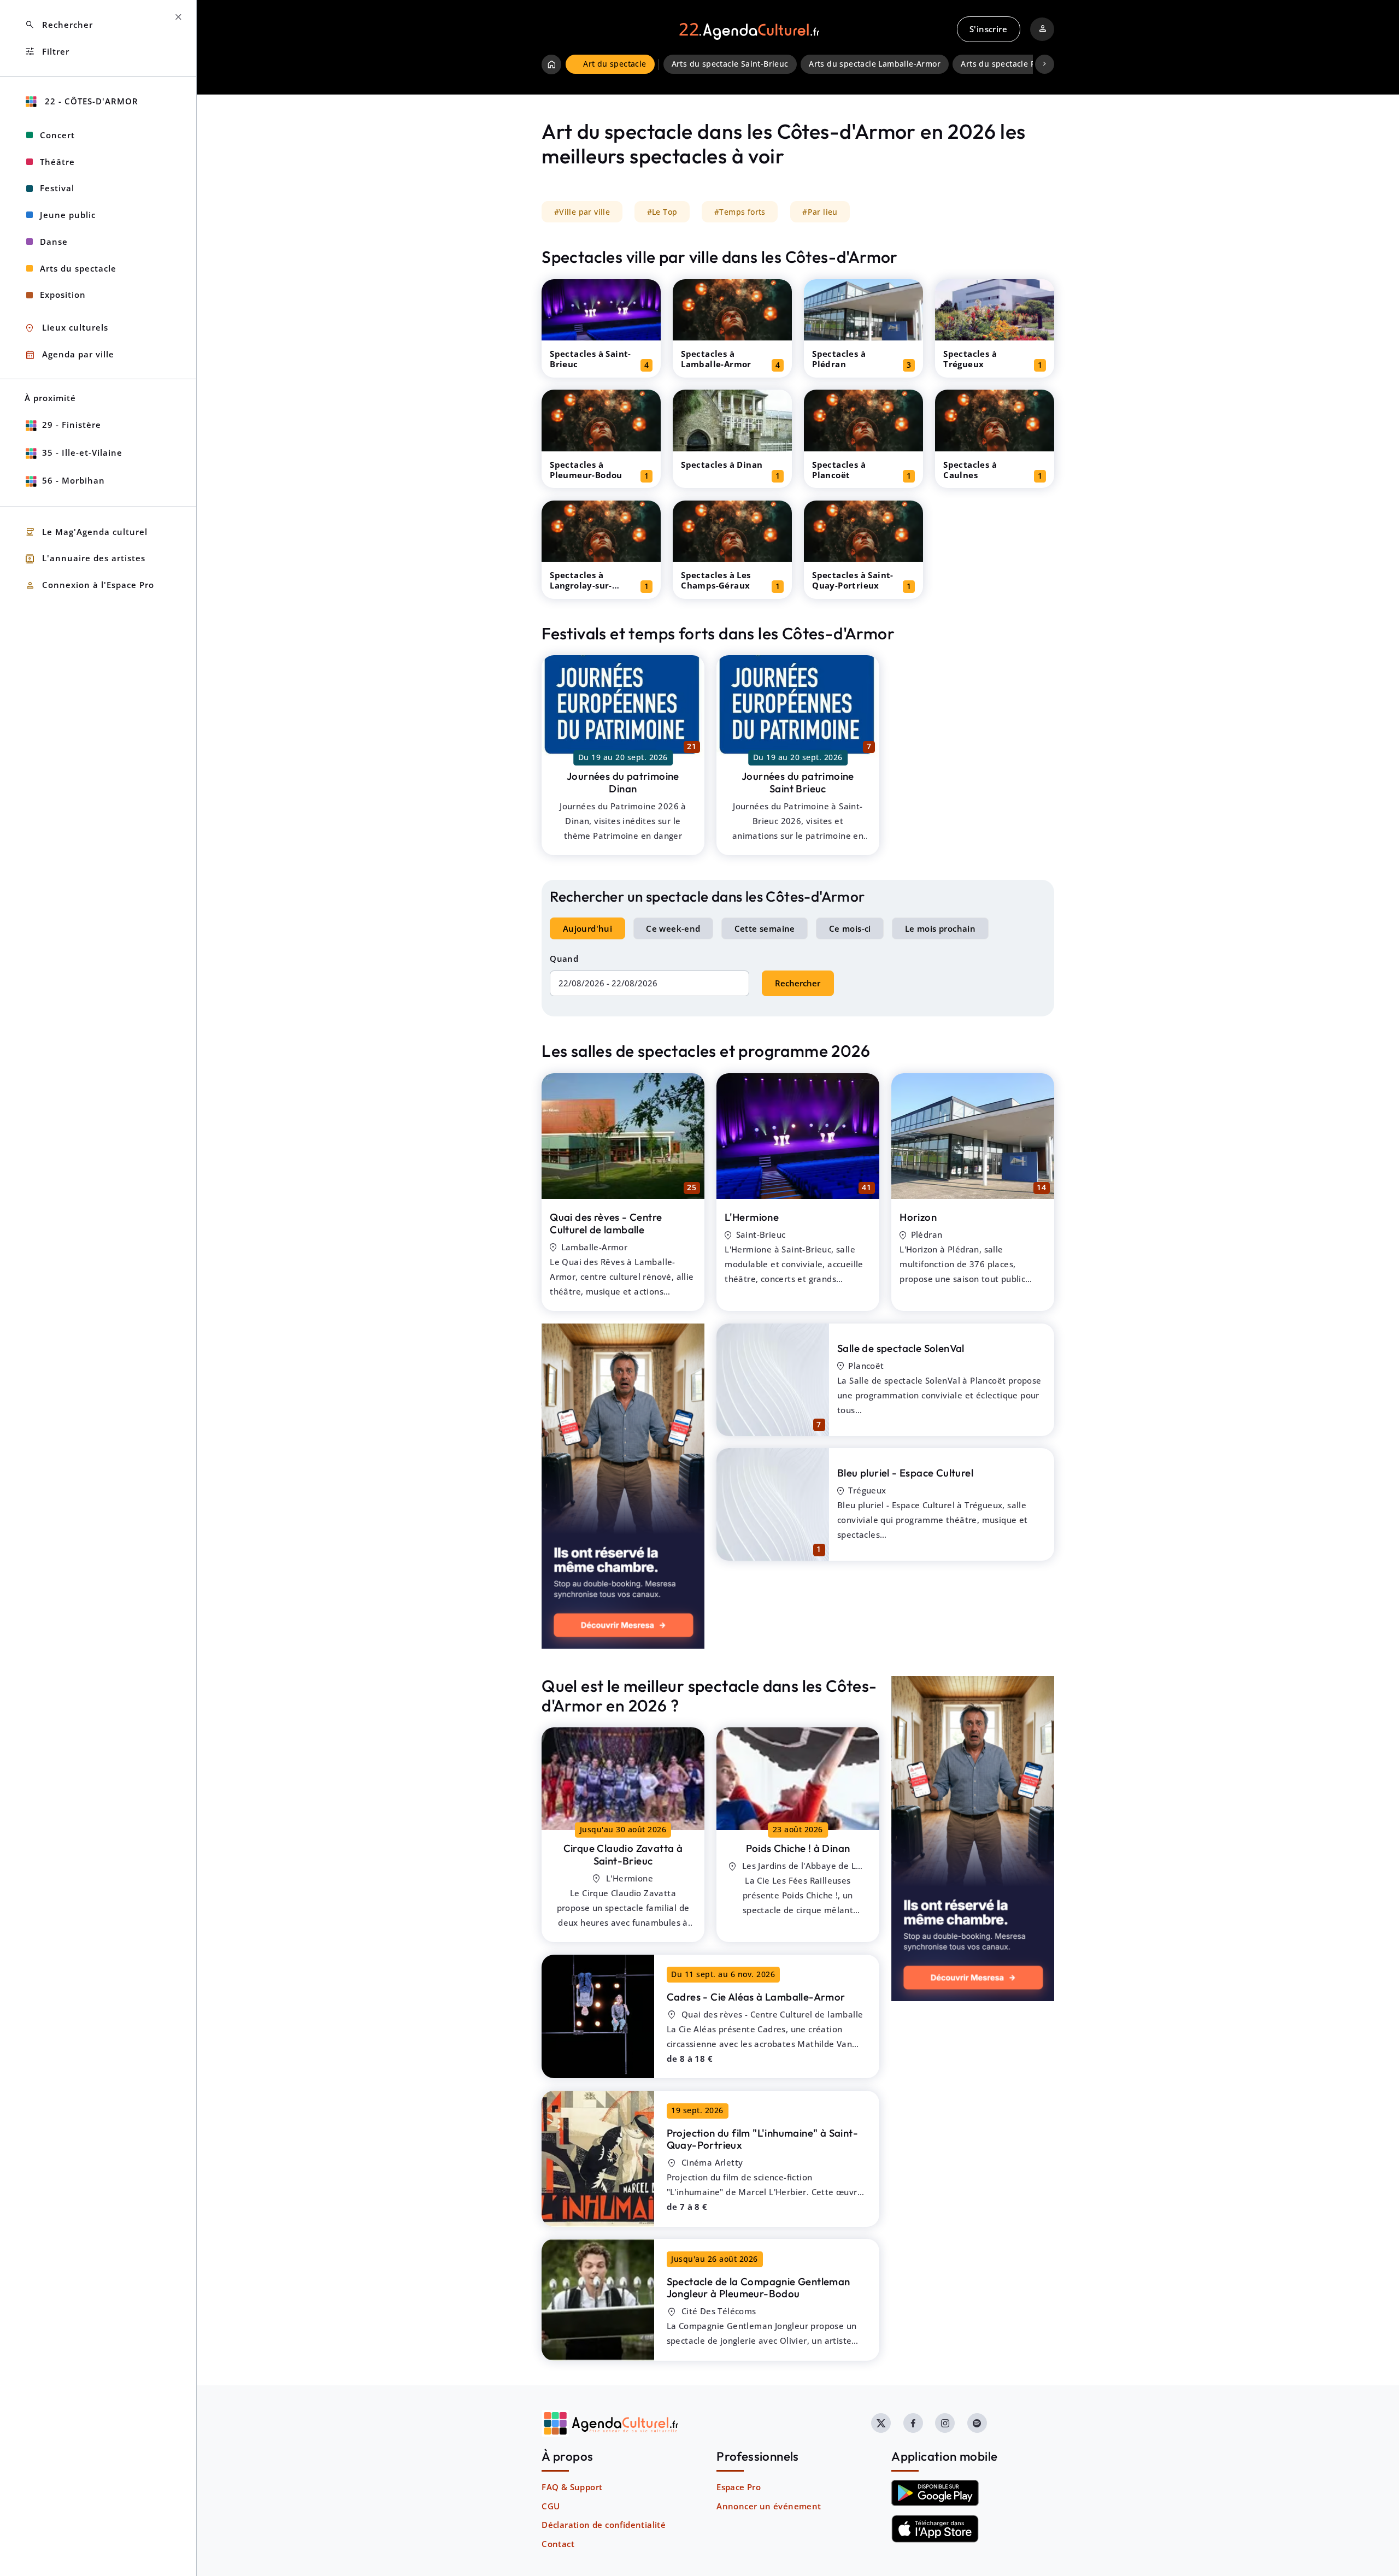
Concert (57, 135)
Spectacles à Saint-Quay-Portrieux (853, 580)
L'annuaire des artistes (85, 559)
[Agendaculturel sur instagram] (945, 2423)
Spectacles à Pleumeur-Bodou (586, 470)
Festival (57, 188)
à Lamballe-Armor (756, 1997)
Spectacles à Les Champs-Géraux (716, 580)
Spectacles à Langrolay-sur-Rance (581, 585)
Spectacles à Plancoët (839, 470)
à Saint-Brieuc (623, 1854)
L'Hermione (752, 1217)
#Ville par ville (582, 212)
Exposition (63, 295)
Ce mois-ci (850, 928)
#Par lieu (820, 212)
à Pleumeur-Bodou (759, 2288)
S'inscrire (988, 29)
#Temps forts (740, 212)
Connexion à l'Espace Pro (89, 586)
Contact (558, 2544)
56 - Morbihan (74, 480)
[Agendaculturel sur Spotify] (977, 2423)
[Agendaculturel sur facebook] (913, 2423)
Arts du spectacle (78, 268)
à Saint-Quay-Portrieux (762, 2139)
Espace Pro (739, 2487)
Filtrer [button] (47, 52)
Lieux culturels (66, 328)
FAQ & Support (572, 2487)
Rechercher (798, 983)
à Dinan (798, 1848)
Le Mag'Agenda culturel (86, 532)
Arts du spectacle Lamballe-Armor (875, 64)
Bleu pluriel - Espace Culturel (905, 1473)
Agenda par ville (69, 355)
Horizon (918, 1217)
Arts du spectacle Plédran (1011, 64)
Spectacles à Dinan (722, 464)
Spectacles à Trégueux (970, 359)
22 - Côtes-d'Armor (90, 101)
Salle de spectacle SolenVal (901, 1348)
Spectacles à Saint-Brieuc (590, 359)
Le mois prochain (940, 928)
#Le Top (662, 212)
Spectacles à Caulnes (970, 470)
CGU (551, 2506)
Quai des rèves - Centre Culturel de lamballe (606, 1223)
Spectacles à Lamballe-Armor (716, 359)
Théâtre (57, 162)
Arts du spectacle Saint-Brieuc (730, 64)
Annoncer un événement (769, 2506)
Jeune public (68, 215)
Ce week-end (673, 928)
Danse (54, 242)
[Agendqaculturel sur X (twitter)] (881, 2423)
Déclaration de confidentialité (604, 2525)
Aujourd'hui (587, 928)
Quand (564, 958)
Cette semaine (765, 928)
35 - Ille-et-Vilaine (82, 452)
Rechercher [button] (59, 25)
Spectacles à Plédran (839, 359)
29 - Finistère (72, 425)
